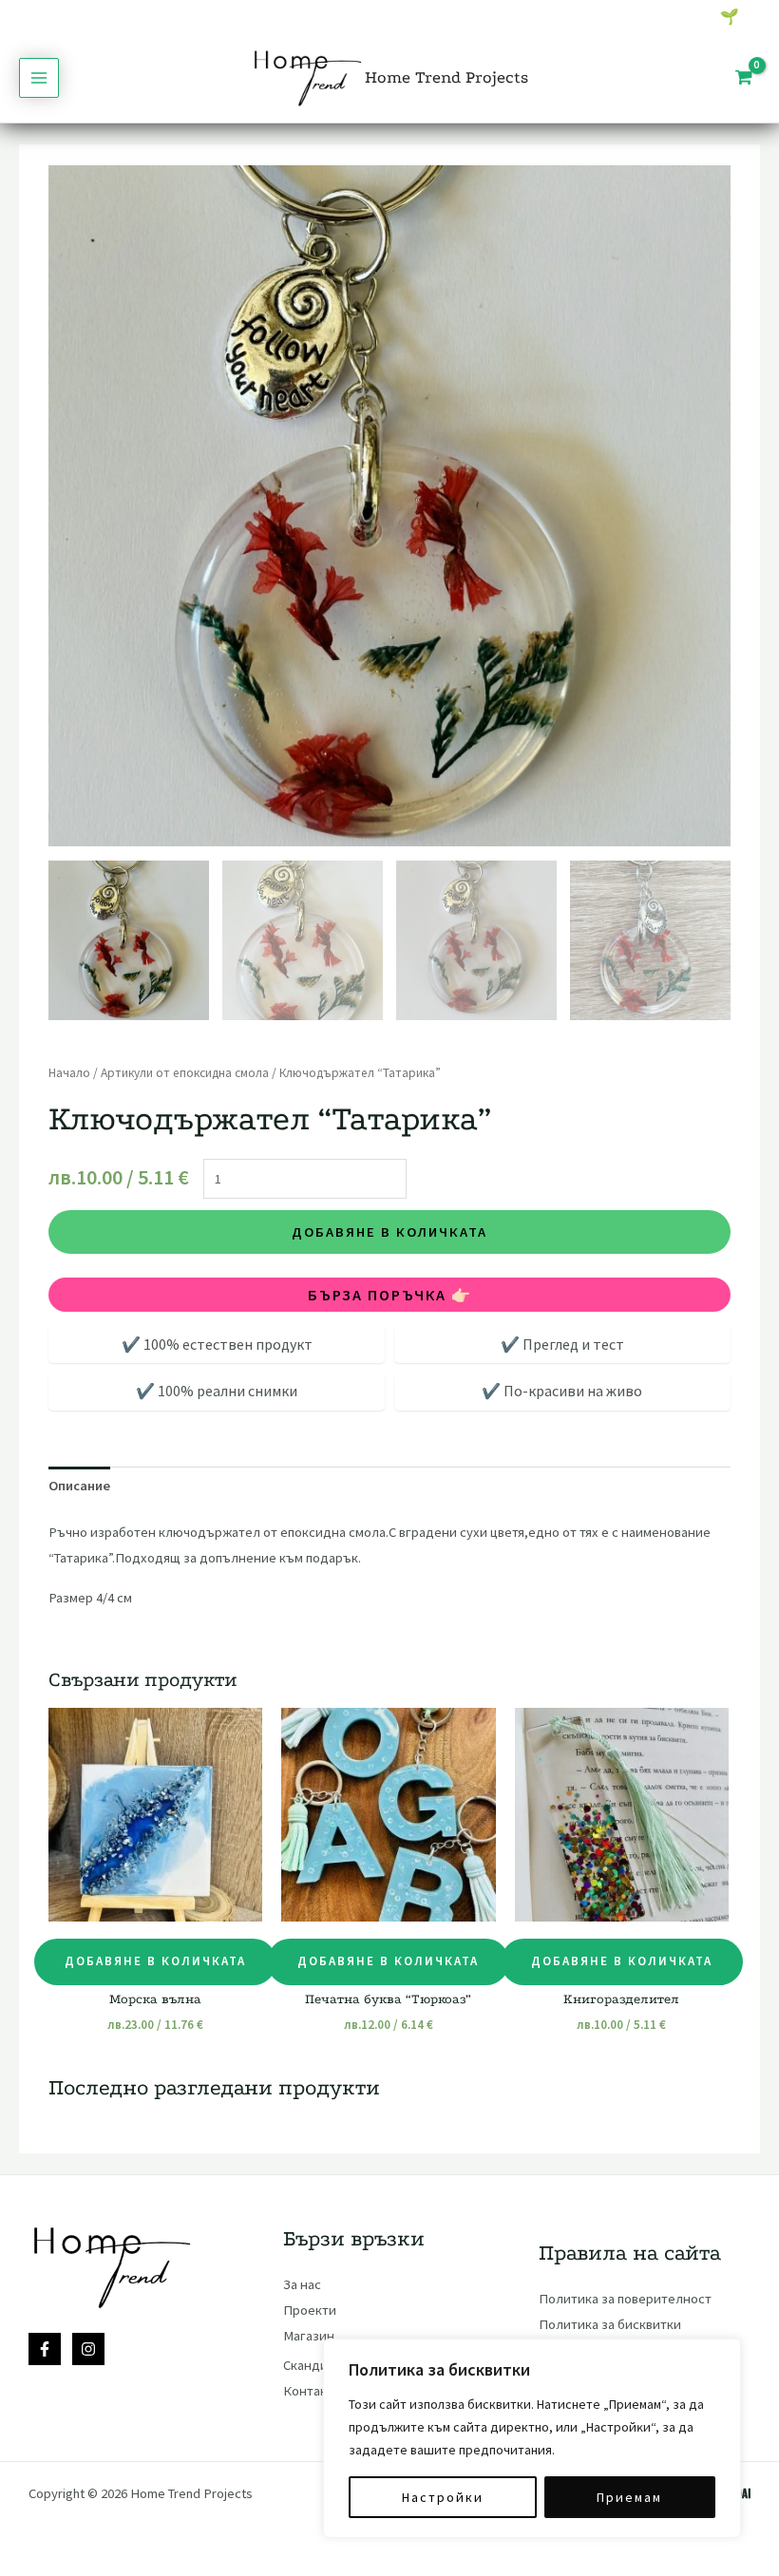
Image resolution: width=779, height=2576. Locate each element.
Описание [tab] (79, 1486)
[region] (532, 2438)
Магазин (309, 2336)
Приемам (629, 2497)
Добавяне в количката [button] (155, 1961)
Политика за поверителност (625, 2299)
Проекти (310, 2310)
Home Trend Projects (446, 77)
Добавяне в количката (389, 1232)
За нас (302, 2284)
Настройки (443, 2497)
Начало (69, 1073)
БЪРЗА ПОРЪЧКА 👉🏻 (390, 1295)
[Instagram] (88, 2349)
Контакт (308, 2391)
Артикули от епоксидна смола (185, 1073)
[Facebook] (45, 2349)
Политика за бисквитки (610, 2324)
